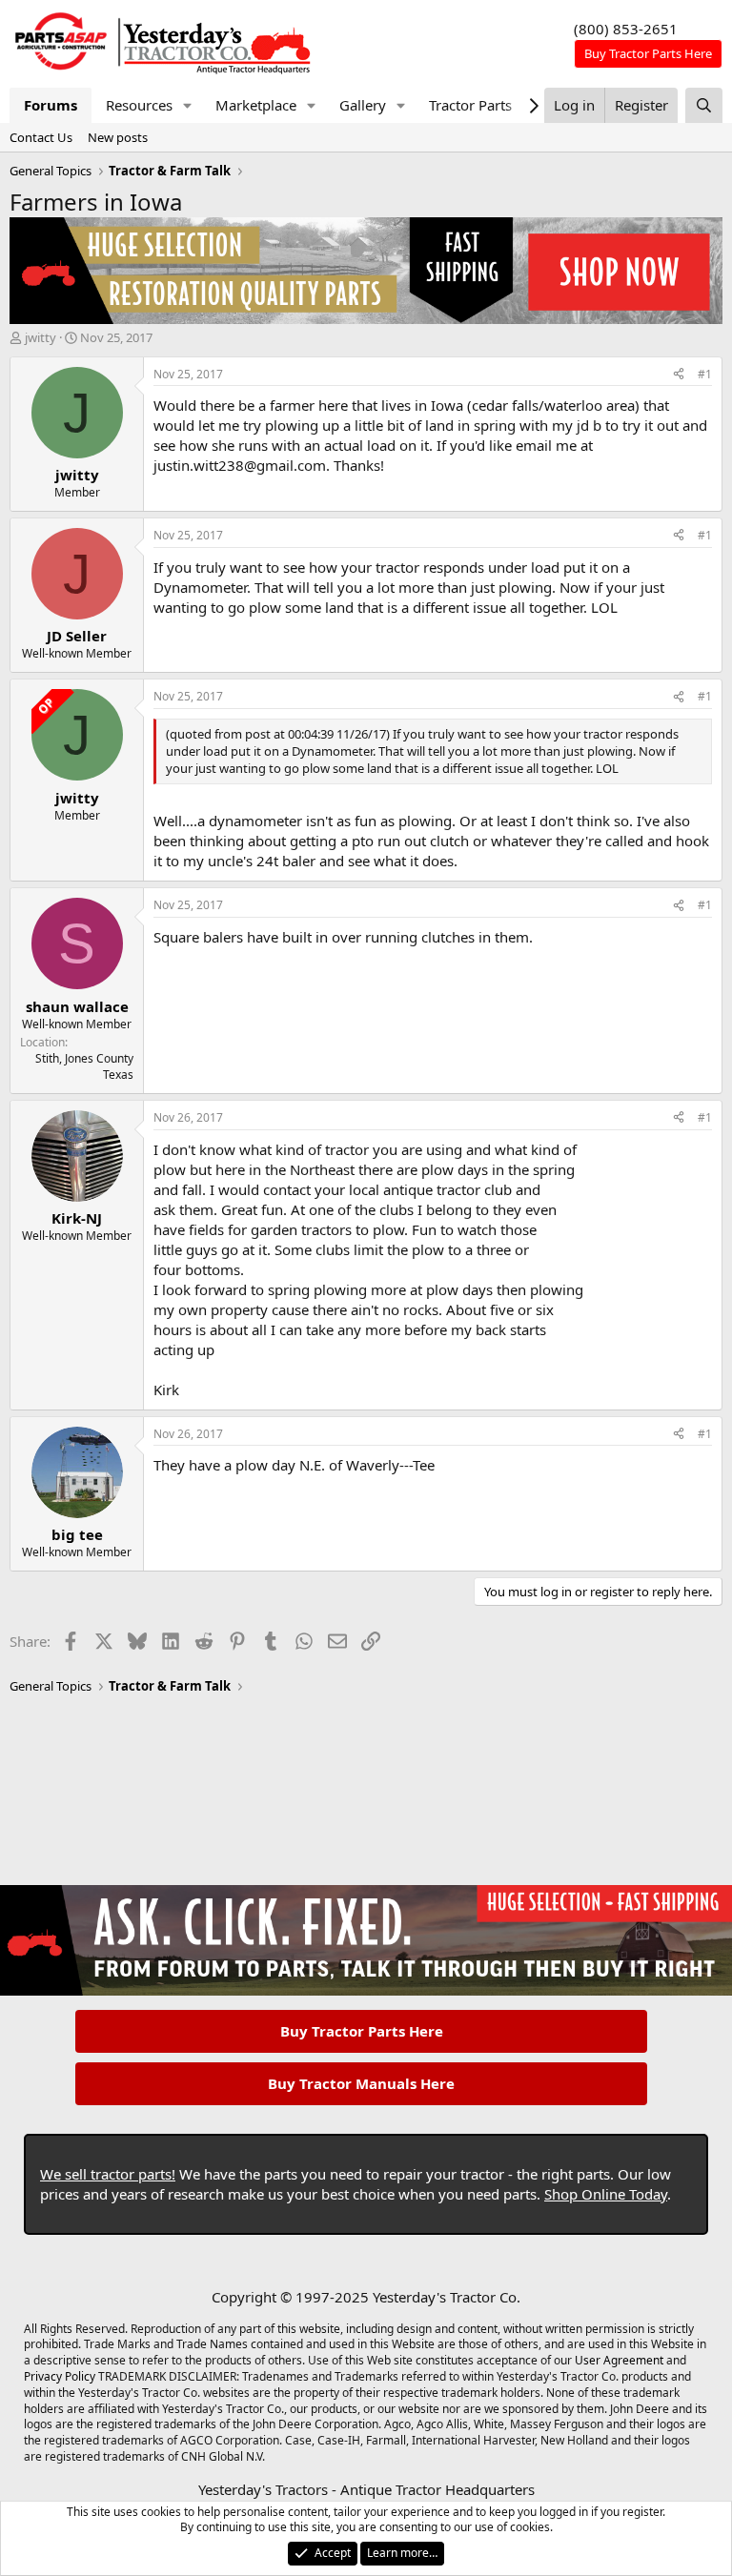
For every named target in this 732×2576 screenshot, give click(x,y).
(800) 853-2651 (626, 29)
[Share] (679, 375)
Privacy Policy (60, 2376)
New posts (118, 137)
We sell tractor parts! (108, 2174)
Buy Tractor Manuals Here (361, 2083)
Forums (51, 105)
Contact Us (41, 137)
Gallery (363, 105)
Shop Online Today (606, 2194)
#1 (705, 374)
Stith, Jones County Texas (84, 1066)
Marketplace (256, 105)
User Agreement (619, 2360)
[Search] (704, 105)
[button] (188, 105)
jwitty (41, 337)
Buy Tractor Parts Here (362, 2031)
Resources (139, 105)
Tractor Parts (470, 105)
